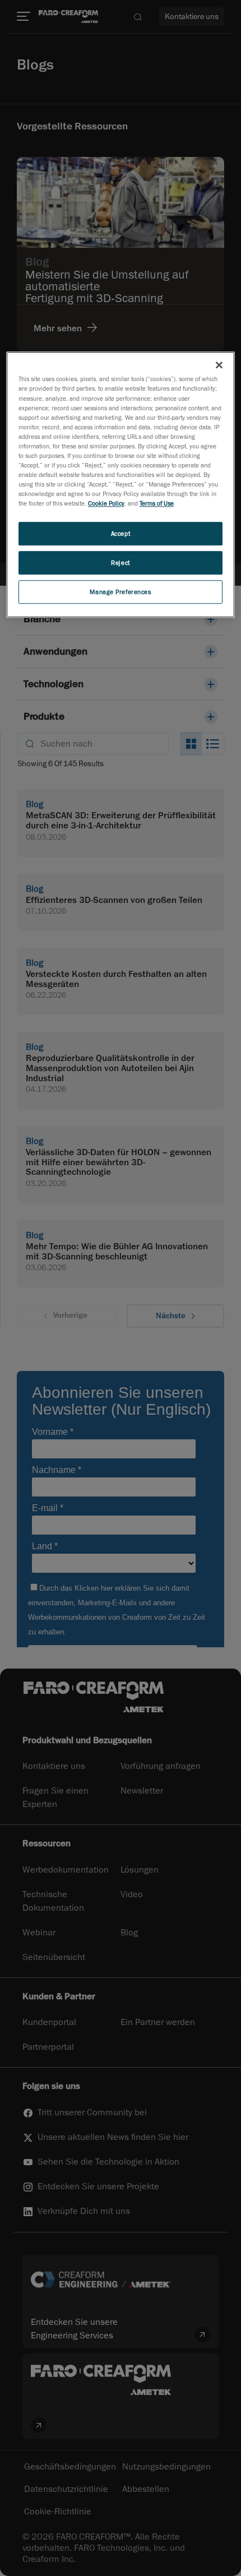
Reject (120, 562)
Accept (121, 534)
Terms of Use (157, 503)
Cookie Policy (106, 503)
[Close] (219, 365)
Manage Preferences (120, 592)
